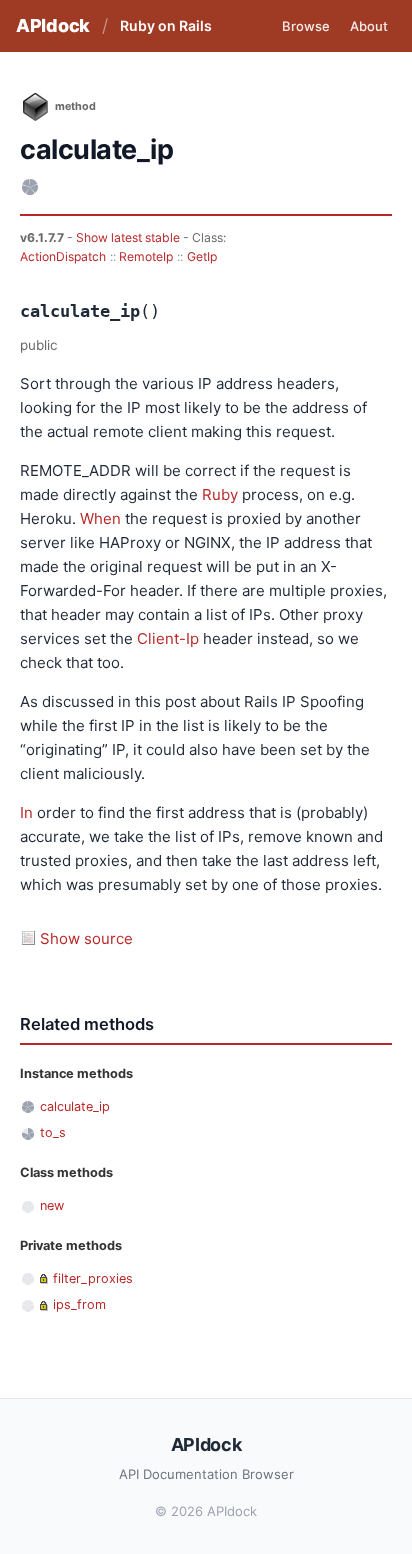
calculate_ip (75, 1106)
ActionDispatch (63, 256)
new (52, 1205)
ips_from (79, 1304)
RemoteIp (146, 256)
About (369, 26)
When (100, 518)
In (26, 812)
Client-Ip (168, 638)
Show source (86, 938)
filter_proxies (93, 1278)
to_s (53, 1132)
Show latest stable (129, 237)
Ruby (220, 494)
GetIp (202, 256)
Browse (306, 26)
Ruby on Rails (166, 25)
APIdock (53, 25)
